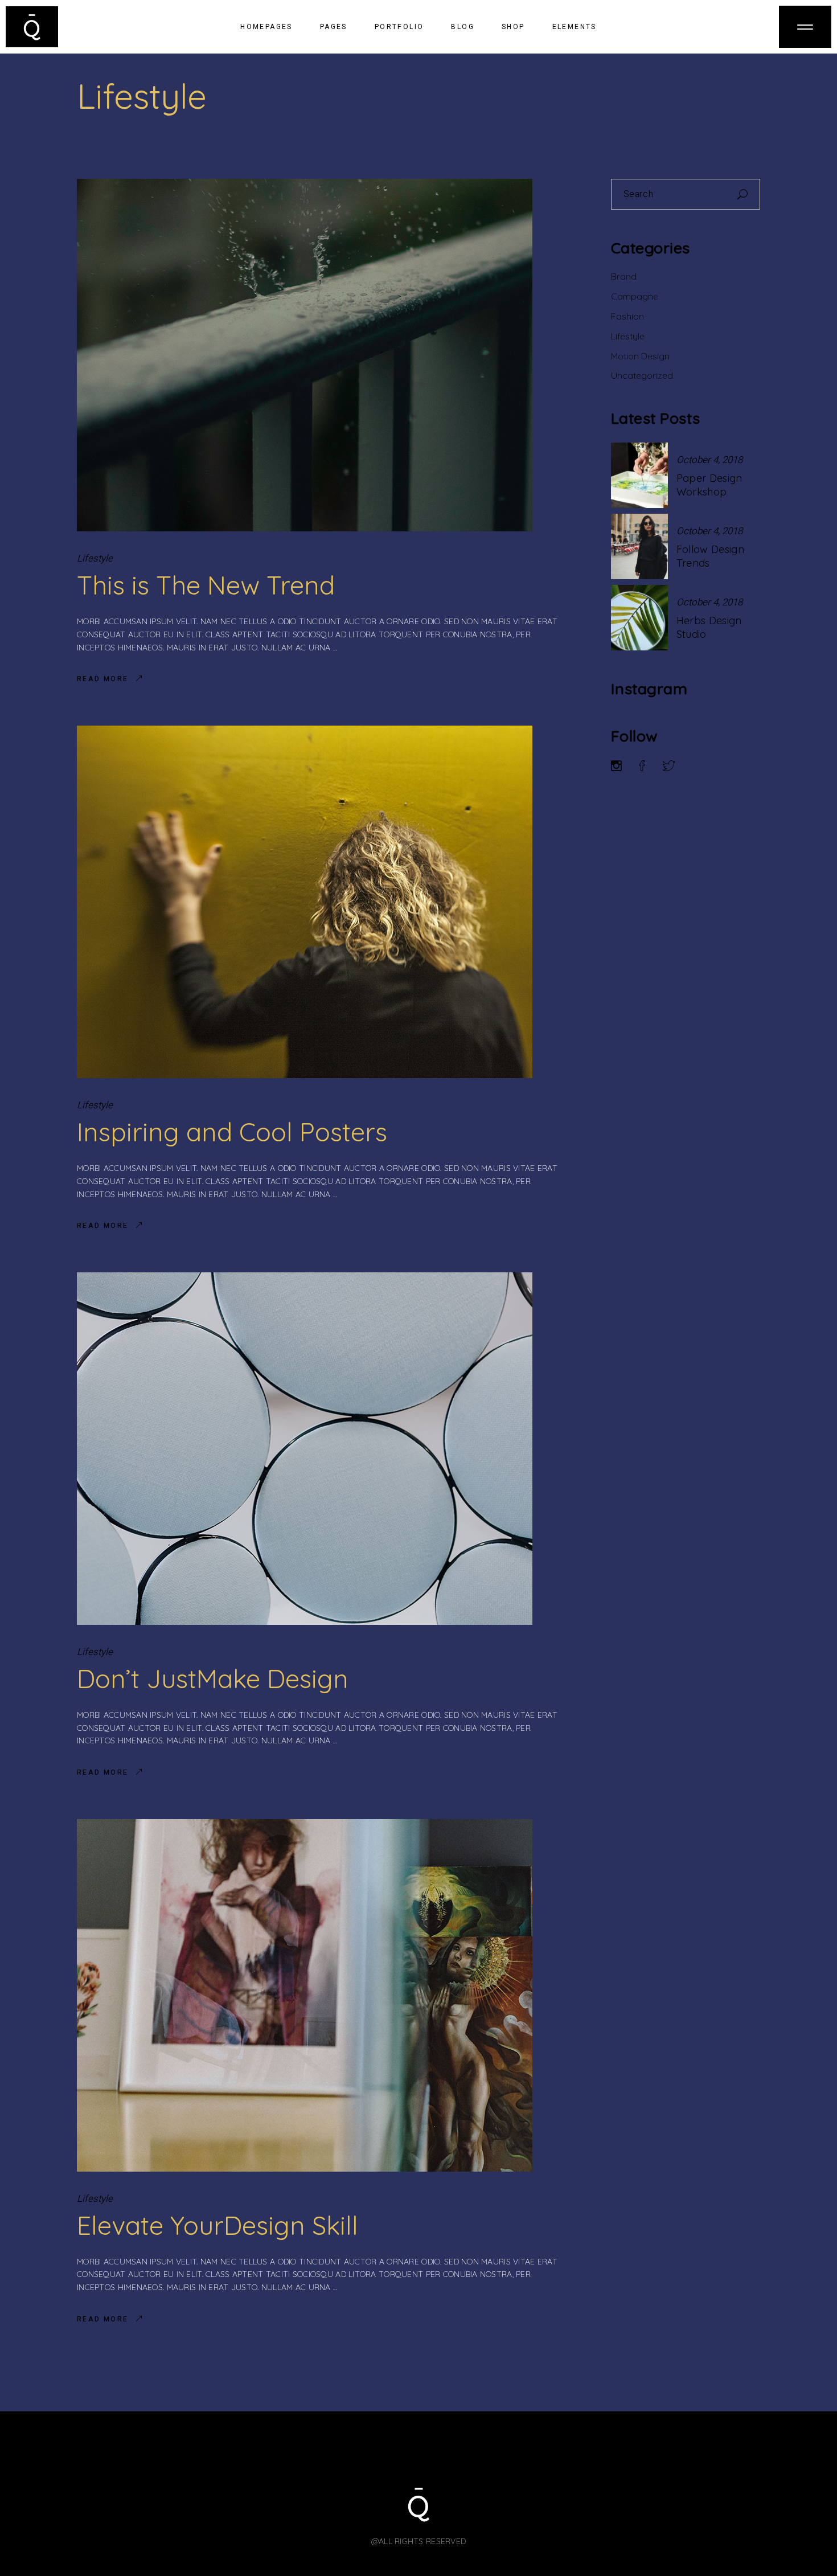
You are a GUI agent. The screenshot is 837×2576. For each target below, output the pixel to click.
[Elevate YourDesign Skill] (305, 1995)
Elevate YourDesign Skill (218, 2225)
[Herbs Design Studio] (639, 618)
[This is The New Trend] (305, 355)
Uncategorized (642, 375)
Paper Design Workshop (709, 485)
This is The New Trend (206, 585)
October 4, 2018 (709, 460)
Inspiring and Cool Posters (232, 1132)
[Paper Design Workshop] (639, 475)
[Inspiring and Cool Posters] (305, 902)
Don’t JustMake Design (213, 1678)
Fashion (627, 316)
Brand (624, 276)
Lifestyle (95, 558)
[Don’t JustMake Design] (305, 1449)
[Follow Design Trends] (639, 546)
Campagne (635, 296)
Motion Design (640, 356)
